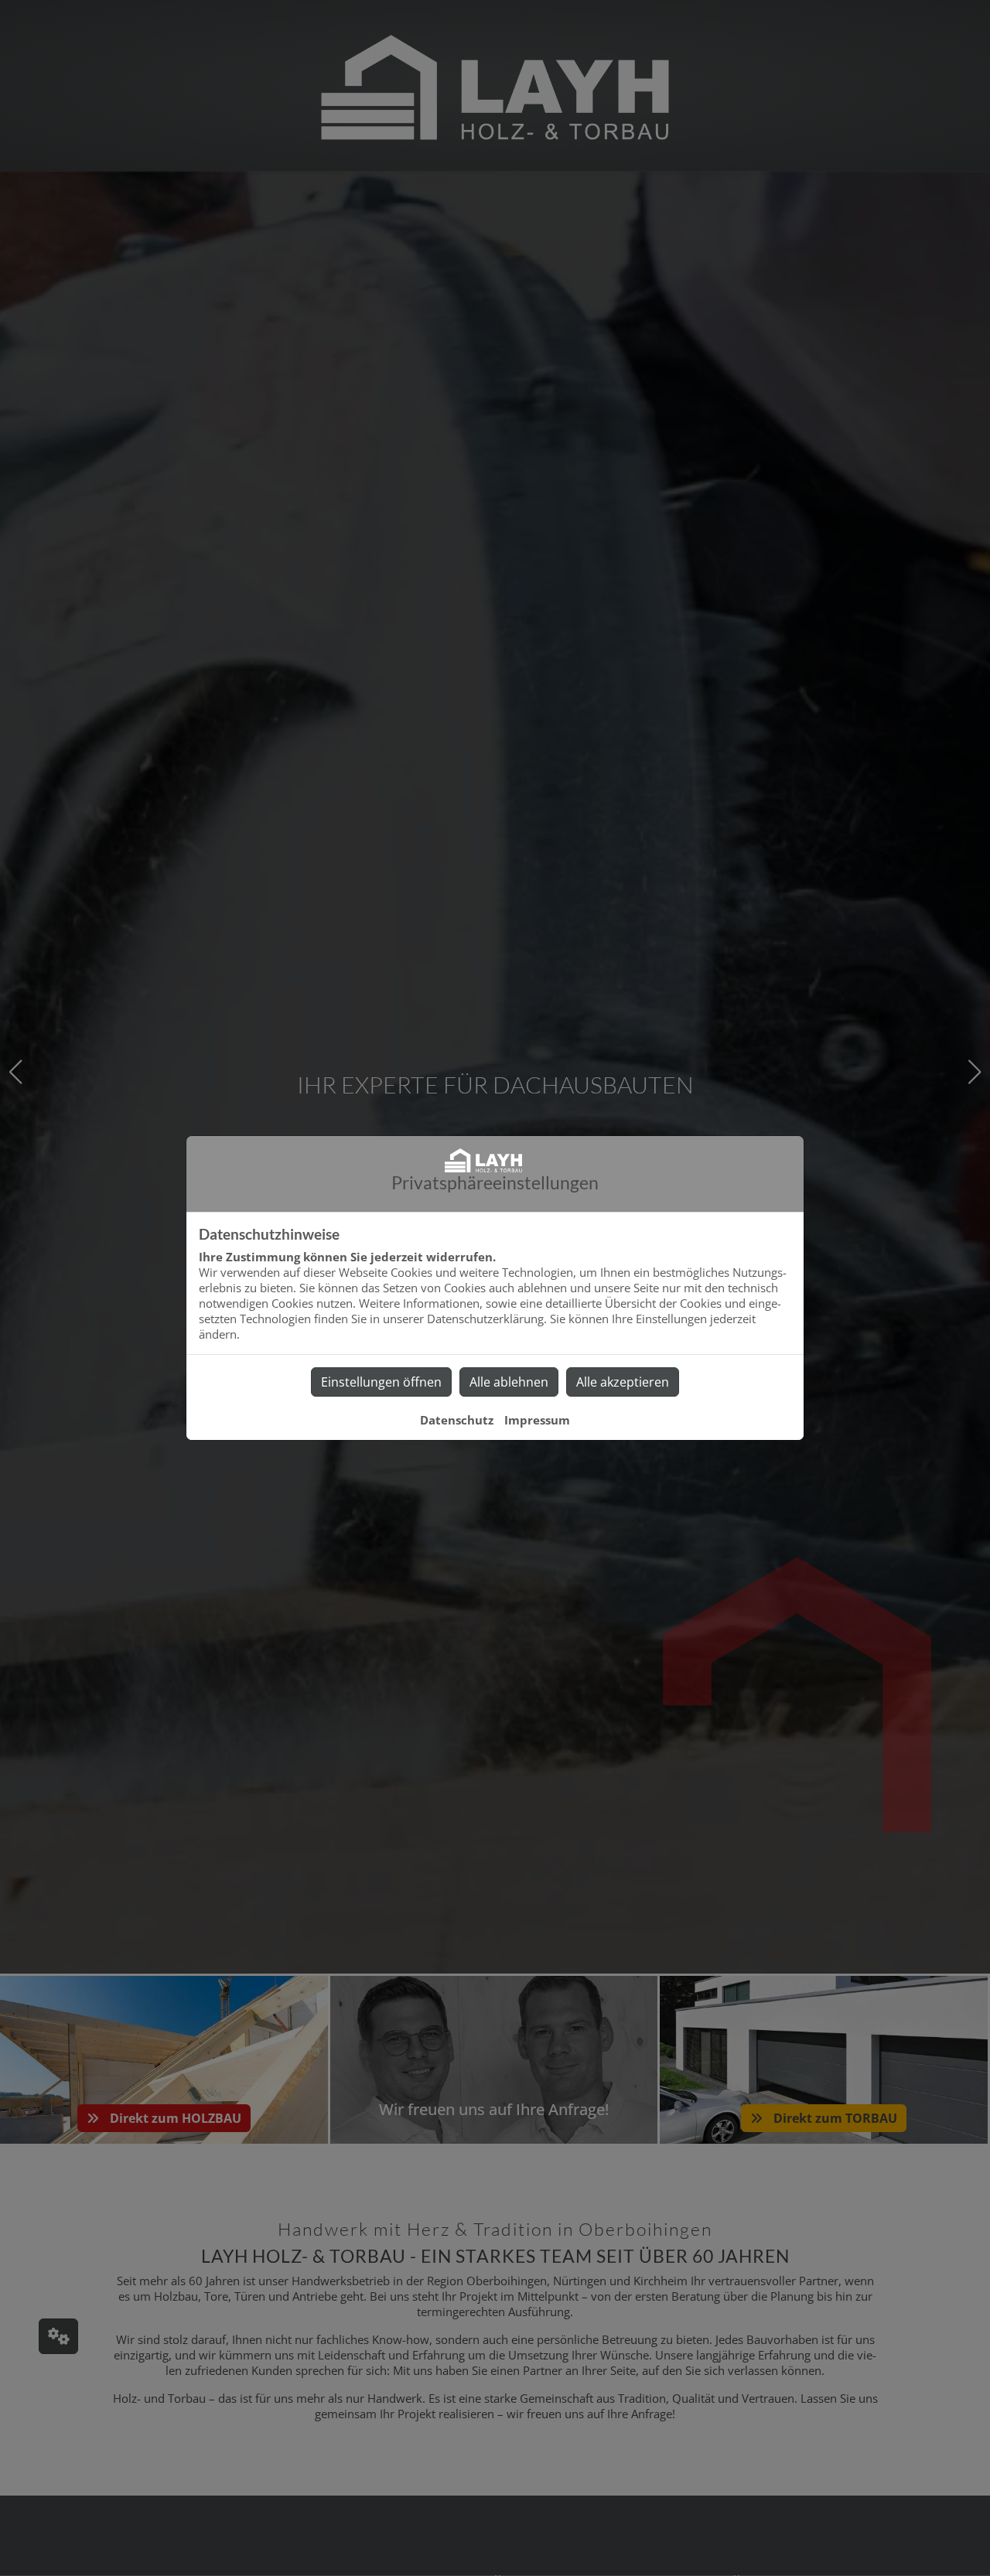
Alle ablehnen (509, 1382)
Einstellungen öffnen (381, 1382)
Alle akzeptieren (623, 1382)
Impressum (537, 1420)
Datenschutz (457, 1420)
